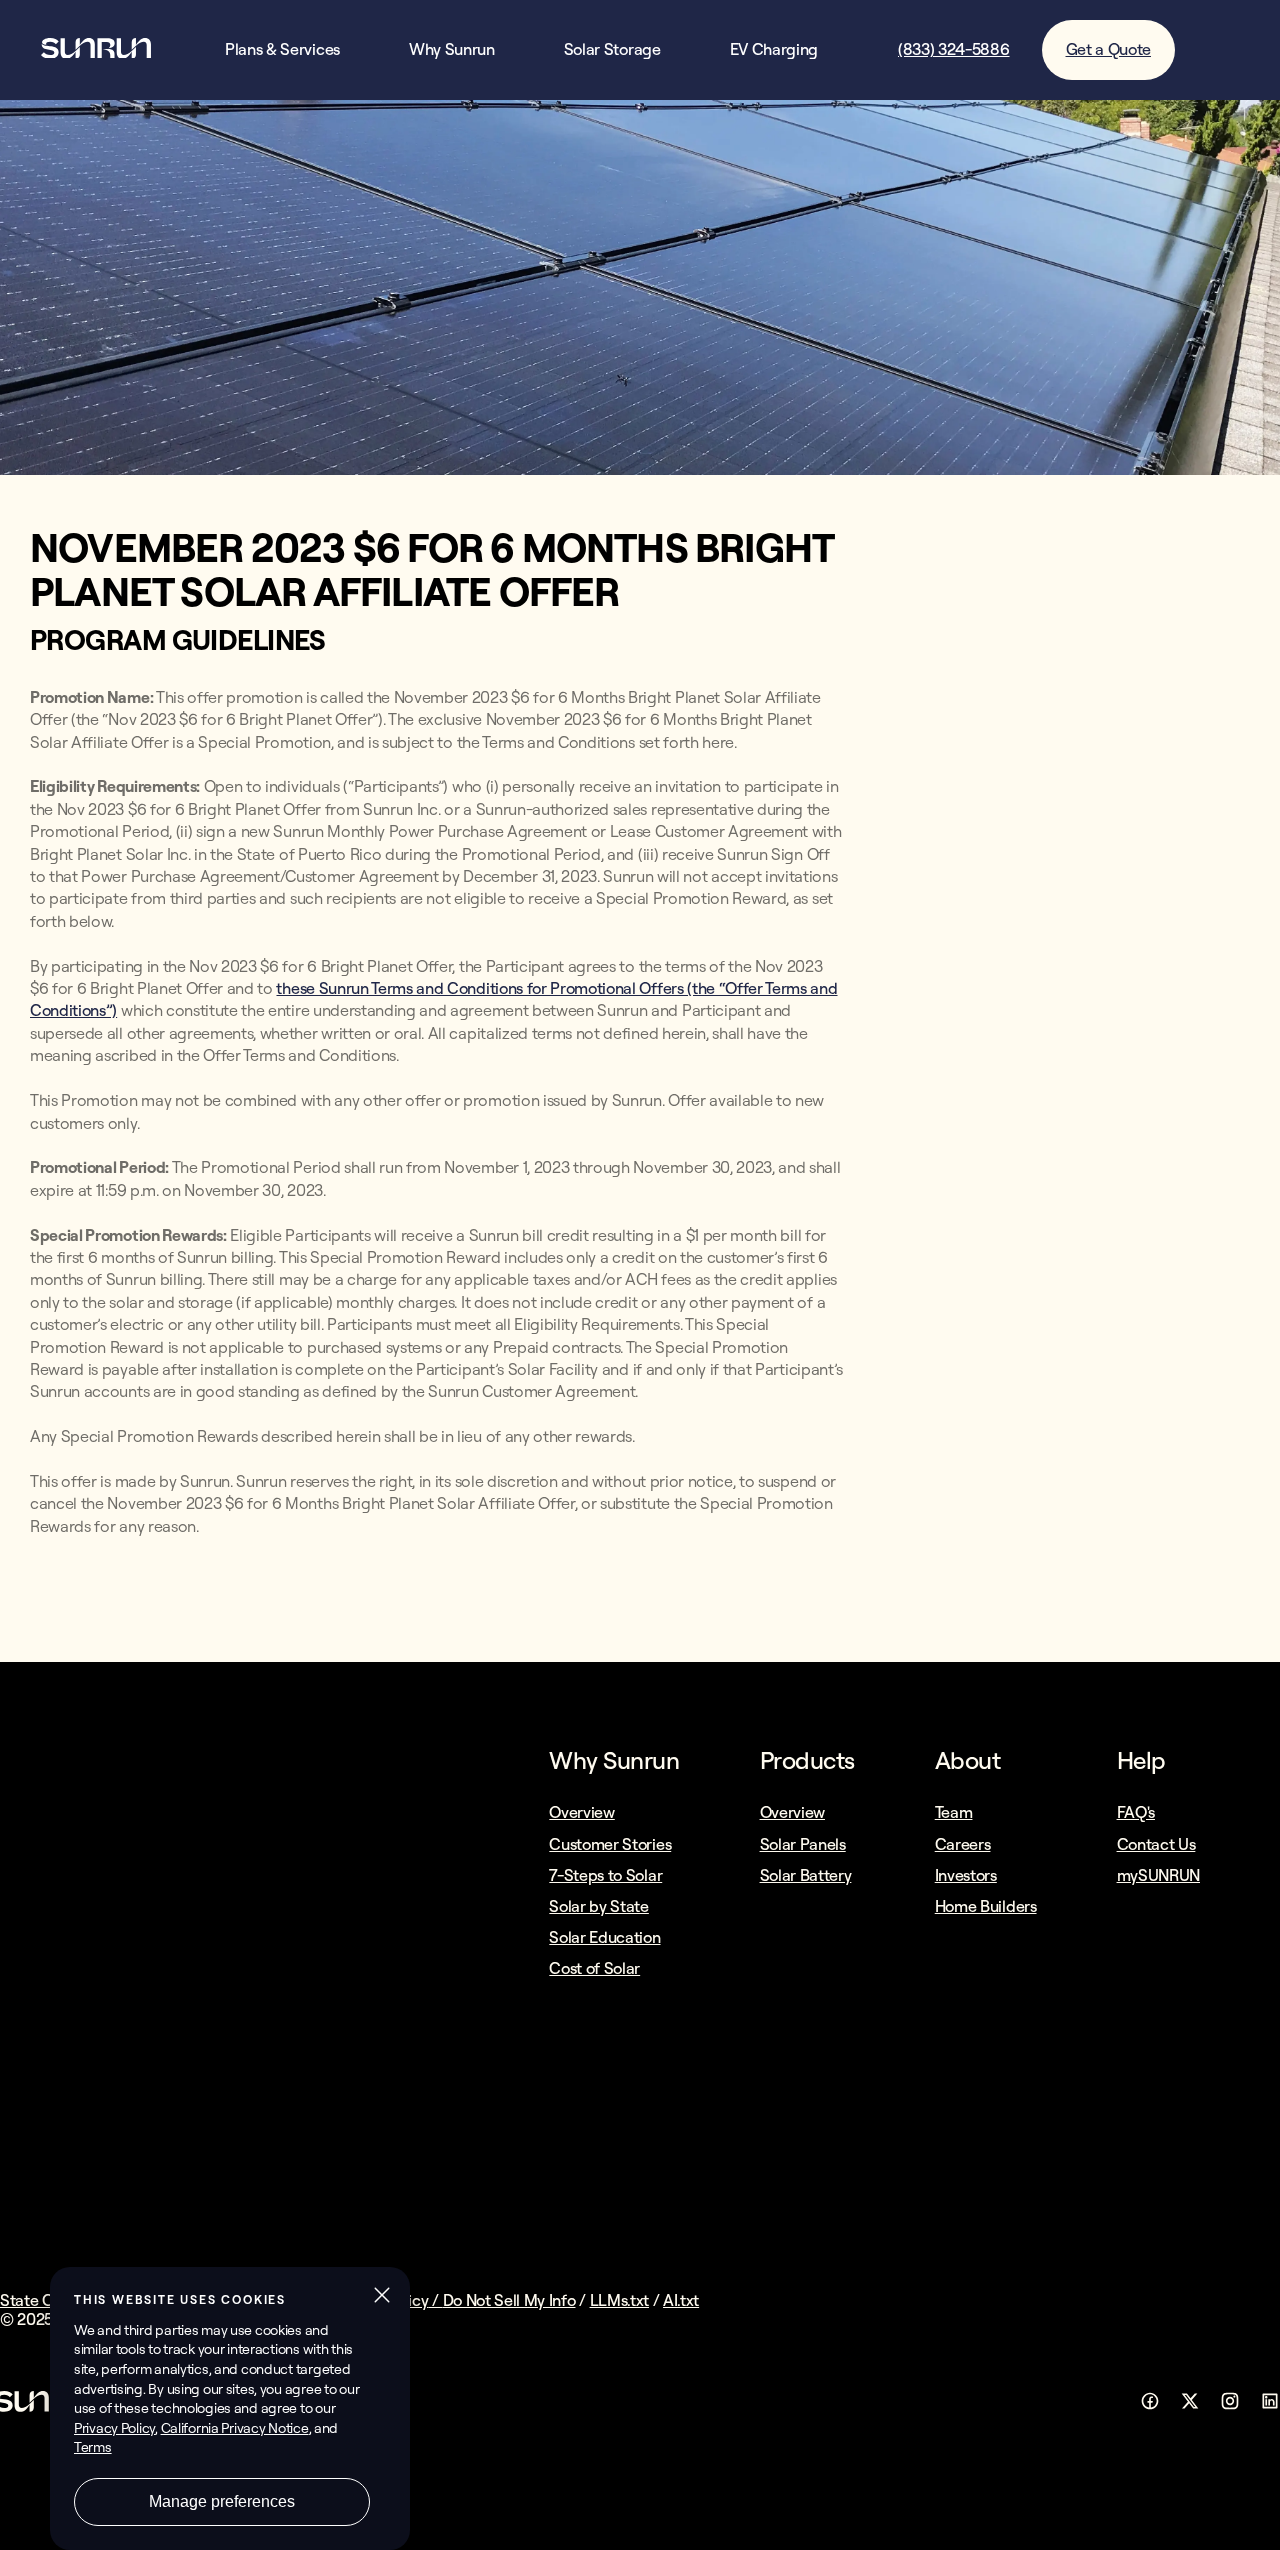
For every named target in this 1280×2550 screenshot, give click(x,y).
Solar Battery (806, 1875)
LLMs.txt (619, 2300)
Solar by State (599, 1906)
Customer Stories (610, 1844)
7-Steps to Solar (605, 1875)
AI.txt (681, 2300)
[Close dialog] (1263, 2534)
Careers (963, 1844)
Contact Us (1156, 1844)
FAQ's (1136, 1812)
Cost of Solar (594, 1968)
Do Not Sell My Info (509, 2300)
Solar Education (604, 1937)
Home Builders (986, 1906)
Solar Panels (803, 1844)
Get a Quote (1108, 49)
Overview (581, 1812)
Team (954, 1812)
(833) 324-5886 (954, 49)
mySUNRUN (1158, 1875)
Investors (966, 1875)
